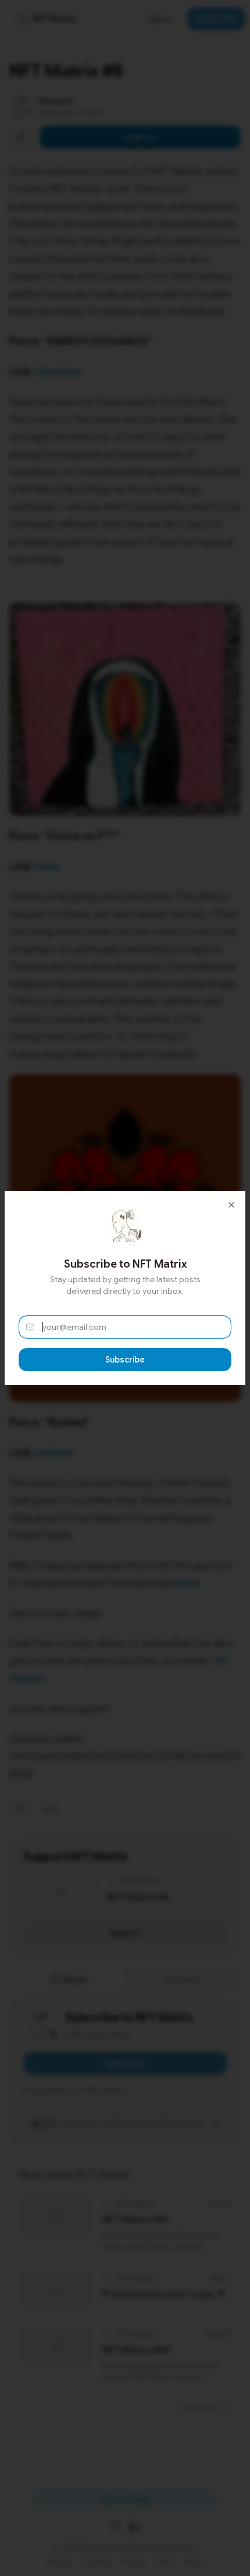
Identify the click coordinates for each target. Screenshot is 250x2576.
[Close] (231, 1205)
